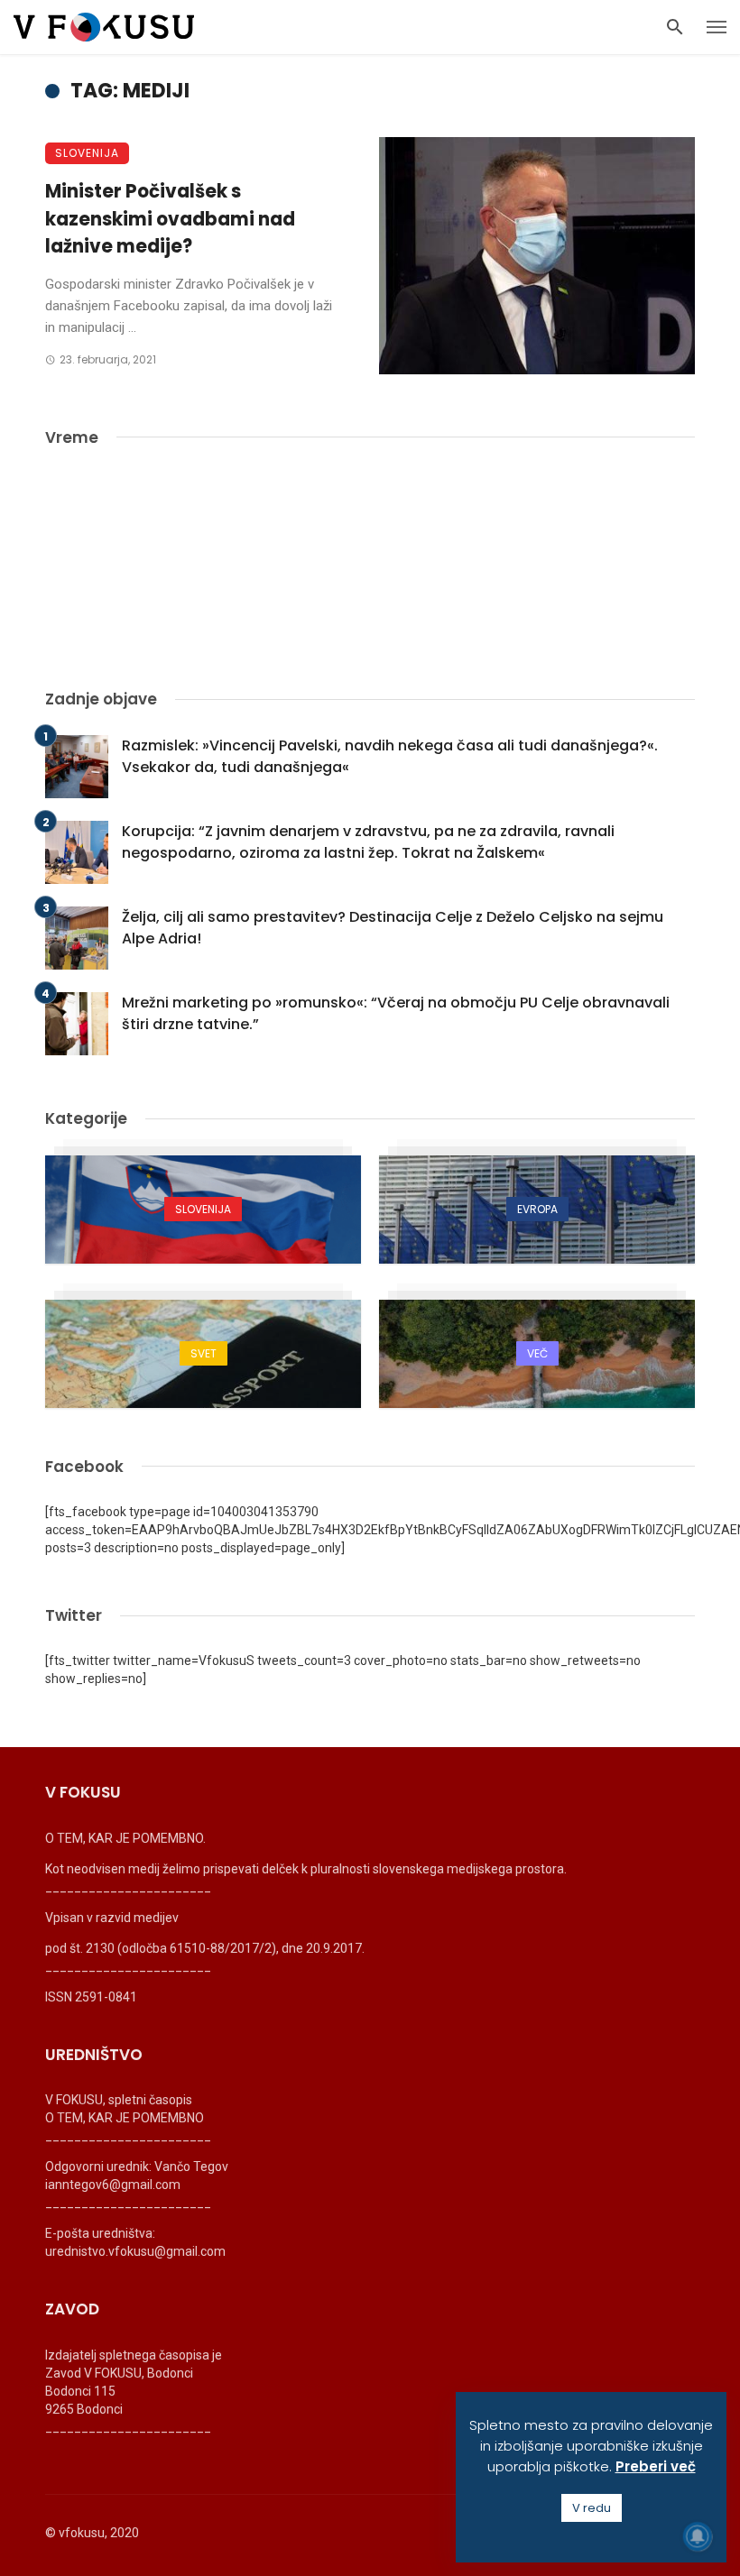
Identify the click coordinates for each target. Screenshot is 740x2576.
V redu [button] (592, 2508)
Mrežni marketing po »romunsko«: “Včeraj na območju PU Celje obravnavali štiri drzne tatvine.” (396, 1013)
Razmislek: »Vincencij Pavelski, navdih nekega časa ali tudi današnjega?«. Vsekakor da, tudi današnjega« (390, 756)
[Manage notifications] (698, 2536)
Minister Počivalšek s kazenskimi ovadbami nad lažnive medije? (170, 218)
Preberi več (656, 2466)
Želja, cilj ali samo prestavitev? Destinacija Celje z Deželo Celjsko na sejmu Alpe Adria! (393, 928)
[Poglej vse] (203, 1210)
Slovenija (87, 153)
